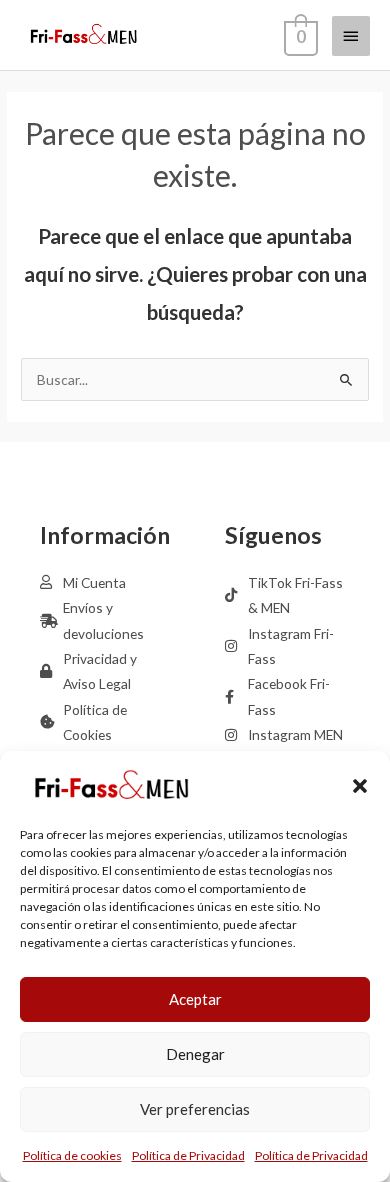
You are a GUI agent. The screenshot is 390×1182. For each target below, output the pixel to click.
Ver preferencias (195, 1109)
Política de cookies (72, 1155)
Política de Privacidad (188, 1155)
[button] (360, 786)
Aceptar (195, 999)
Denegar (195, 1054)
